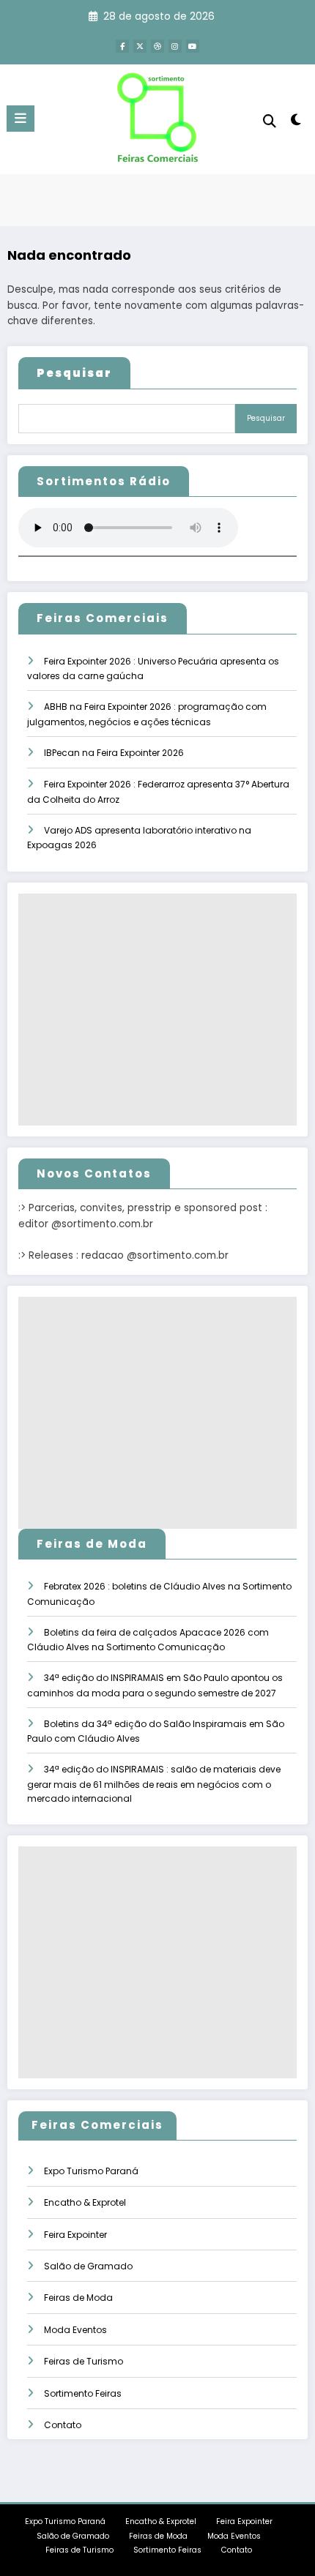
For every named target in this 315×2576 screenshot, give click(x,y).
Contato (63, 2425)
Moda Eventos (75, 2330)
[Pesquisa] (270, 121)
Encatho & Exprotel (85, 2202)
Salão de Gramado (88, 2266)
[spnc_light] (296, 123)
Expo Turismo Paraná (91, 2171)
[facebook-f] (122, 46)
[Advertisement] (157, 1010)
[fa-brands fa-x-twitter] (140, 46)
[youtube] (193, 46)
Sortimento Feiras (83, 2393)
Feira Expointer (75, 2235)
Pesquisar (266, 418)
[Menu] (21, 119)
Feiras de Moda (78, 2298)
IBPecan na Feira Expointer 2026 (114, 753)
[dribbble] (157, 46)
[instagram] (175, 46)
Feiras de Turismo (84, 2361)
